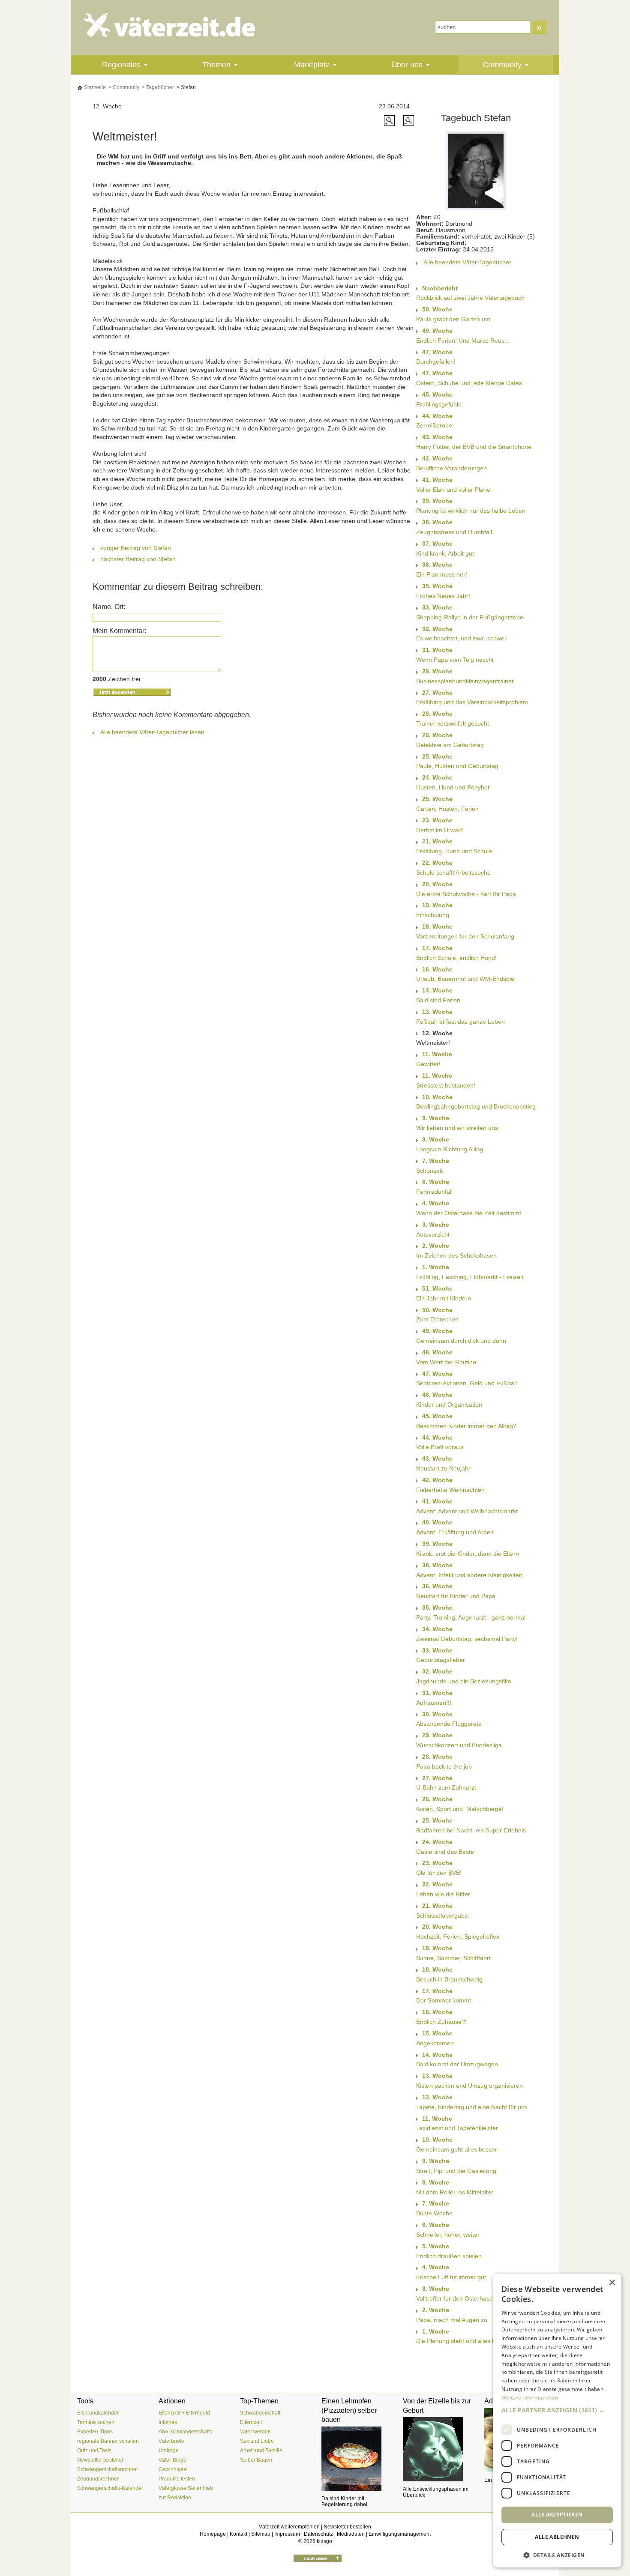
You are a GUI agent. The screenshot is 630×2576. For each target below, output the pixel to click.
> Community (123, 87)
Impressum (287, 2534)
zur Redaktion (175, 2498)
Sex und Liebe (257, 2441)
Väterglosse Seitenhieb (186, 2488)
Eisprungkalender (98, 2413)
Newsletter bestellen (101, 2460)
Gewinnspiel (173, 2469)
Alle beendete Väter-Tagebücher (467, 262)
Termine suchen (96, 2422)
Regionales (121, 65)
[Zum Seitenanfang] (318, 2558)
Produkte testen (177, 2479)
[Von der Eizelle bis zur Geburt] (437, 2449)
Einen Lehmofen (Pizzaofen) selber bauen (349, 2410)
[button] (557, 2410)
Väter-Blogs (172, 2460)
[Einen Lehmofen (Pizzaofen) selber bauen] (356, 2459)
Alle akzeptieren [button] (557, 2515)
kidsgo (324, 2541)
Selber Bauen (256, 2460)
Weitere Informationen (530, 2398)
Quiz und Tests (94, 2450)
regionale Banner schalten (108, 2441)
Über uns (407, 65)
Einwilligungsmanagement (400, 2534)
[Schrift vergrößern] (390, 120)
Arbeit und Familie (261, 2450)
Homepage (213, 2534)
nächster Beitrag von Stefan (138, 559)
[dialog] (557, 2421)
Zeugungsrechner (98, 2479)
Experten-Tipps (95, 2432)
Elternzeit (251, 2422)
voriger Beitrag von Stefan (136, 548)
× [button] (612, 2283)
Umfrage (169, 2450)
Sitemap (261, 2534)
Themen (216, 65)
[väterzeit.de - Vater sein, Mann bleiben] (176, 25)
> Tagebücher (157, 87)
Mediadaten (351, 2534)
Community (502, 65)
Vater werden (255, 2432)
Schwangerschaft (260, 2413)
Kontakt (238, 2534)
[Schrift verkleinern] (409, 120)
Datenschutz (318, 2534)
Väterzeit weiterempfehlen (289, 2527)
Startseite (94, 87)
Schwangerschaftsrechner (108, 2469)
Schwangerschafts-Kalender (110, 2488)
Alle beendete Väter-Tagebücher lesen (152, 732)
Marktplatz (312, 65)
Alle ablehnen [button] (557, 2537)
